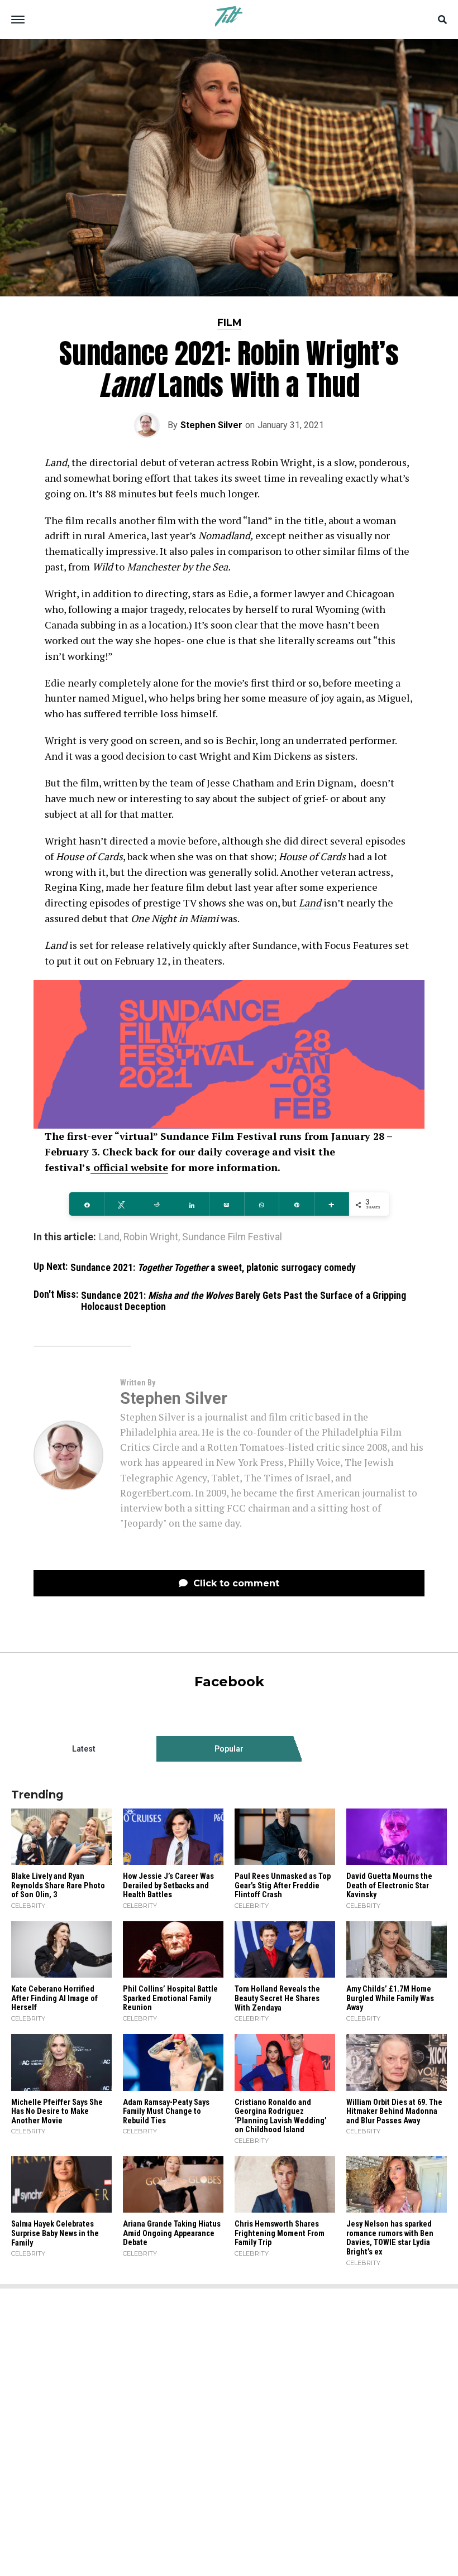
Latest (84, 1749)
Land (311, 903)
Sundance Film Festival (232, 1237)
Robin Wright (151, 1237)
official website (129, 1167)
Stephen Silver (211, 425)
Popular (229, 1749)
